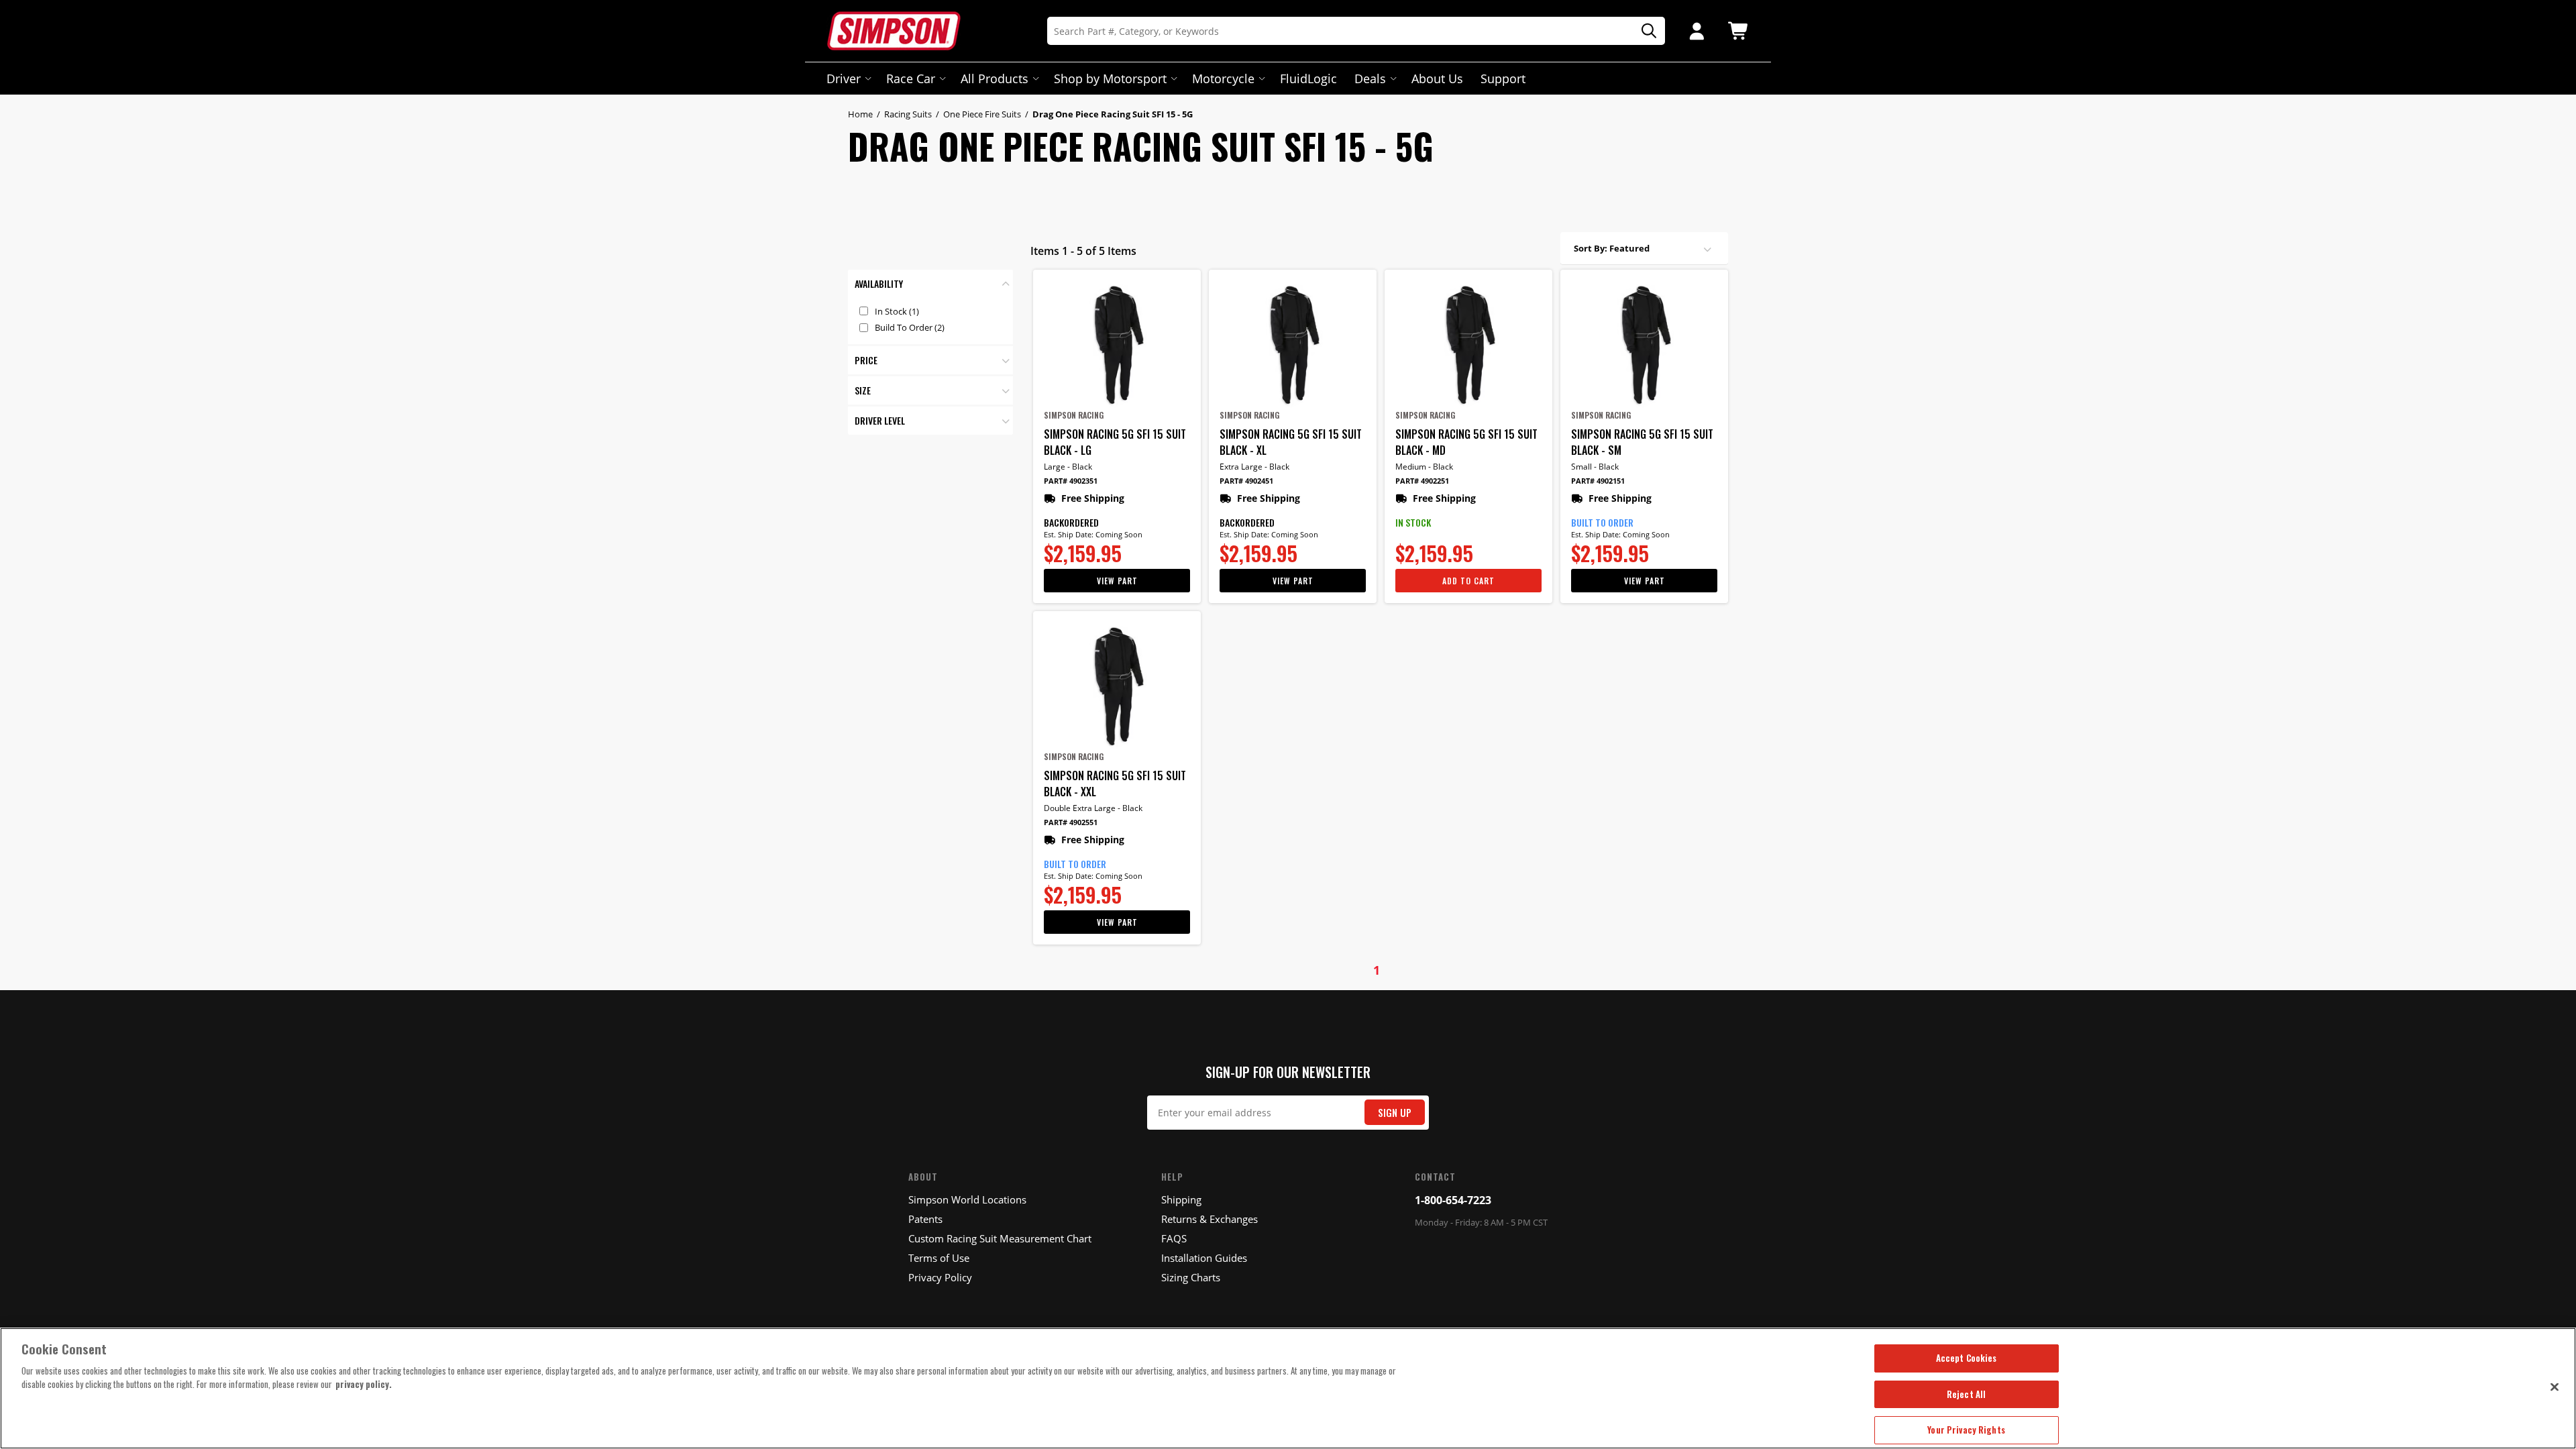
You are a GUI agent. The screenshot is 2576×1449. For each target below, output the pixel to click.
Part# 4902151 (1598, 481)
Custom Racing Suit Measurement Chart (1000, 1238)
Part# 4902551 (1071, 822)
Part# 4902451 (1246, 481)
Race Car (911, 78)
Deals (1370, 78)
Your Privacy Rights (1966, 1430)
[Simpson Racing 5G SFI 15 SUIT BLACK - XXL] (1117, 686)
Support (1503, 78)
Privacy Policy (940, 1277)
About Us (1437, 78)
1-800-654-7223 (1453, 1200)
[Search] (1644, 31)
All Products (995, 78)
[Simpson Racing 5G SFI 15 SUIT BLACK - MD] (1468, 345)
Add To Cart (1468, 581)
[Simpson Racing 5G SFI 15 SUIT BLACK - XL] (1293, 345)
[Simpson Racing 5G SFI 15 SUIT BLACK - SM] (1644, 345)
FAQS (1174, 1238)
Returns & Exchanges (1210, 1219)
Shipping (1181, 1199)
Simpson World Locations (967, 1199)
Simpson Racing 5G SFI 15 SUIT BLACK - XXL (1115, 784)
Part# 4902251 (1422, 481)
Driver (844, 78)
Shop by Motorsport (1110, 78)
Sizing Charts (1191, 1277)
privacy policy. (364, 1384)
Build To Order (910, 327)
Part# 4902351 (1071, 481)
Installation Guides (1204, 1258)
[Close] (2555, 1387)
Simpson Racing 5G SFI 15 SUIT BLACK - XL (1291, 442)
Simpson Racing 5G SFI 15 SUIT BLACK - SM (1642, 442)
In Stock (897, 311)
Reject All (1966, 1394)
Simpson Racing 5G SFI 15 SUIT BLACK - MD (1466, 442)
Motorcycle (1223, 78)
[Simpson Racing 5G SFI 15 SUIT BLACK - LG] (1117, 345)
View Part (1117, 581)
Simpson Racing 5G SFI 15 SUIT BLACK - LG (1115, 442)
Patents (925, 1219)
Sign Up (1395, 1113)
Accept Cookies (1967, 1358)
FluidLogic (1308, 78)
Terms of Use (939, 1258)
